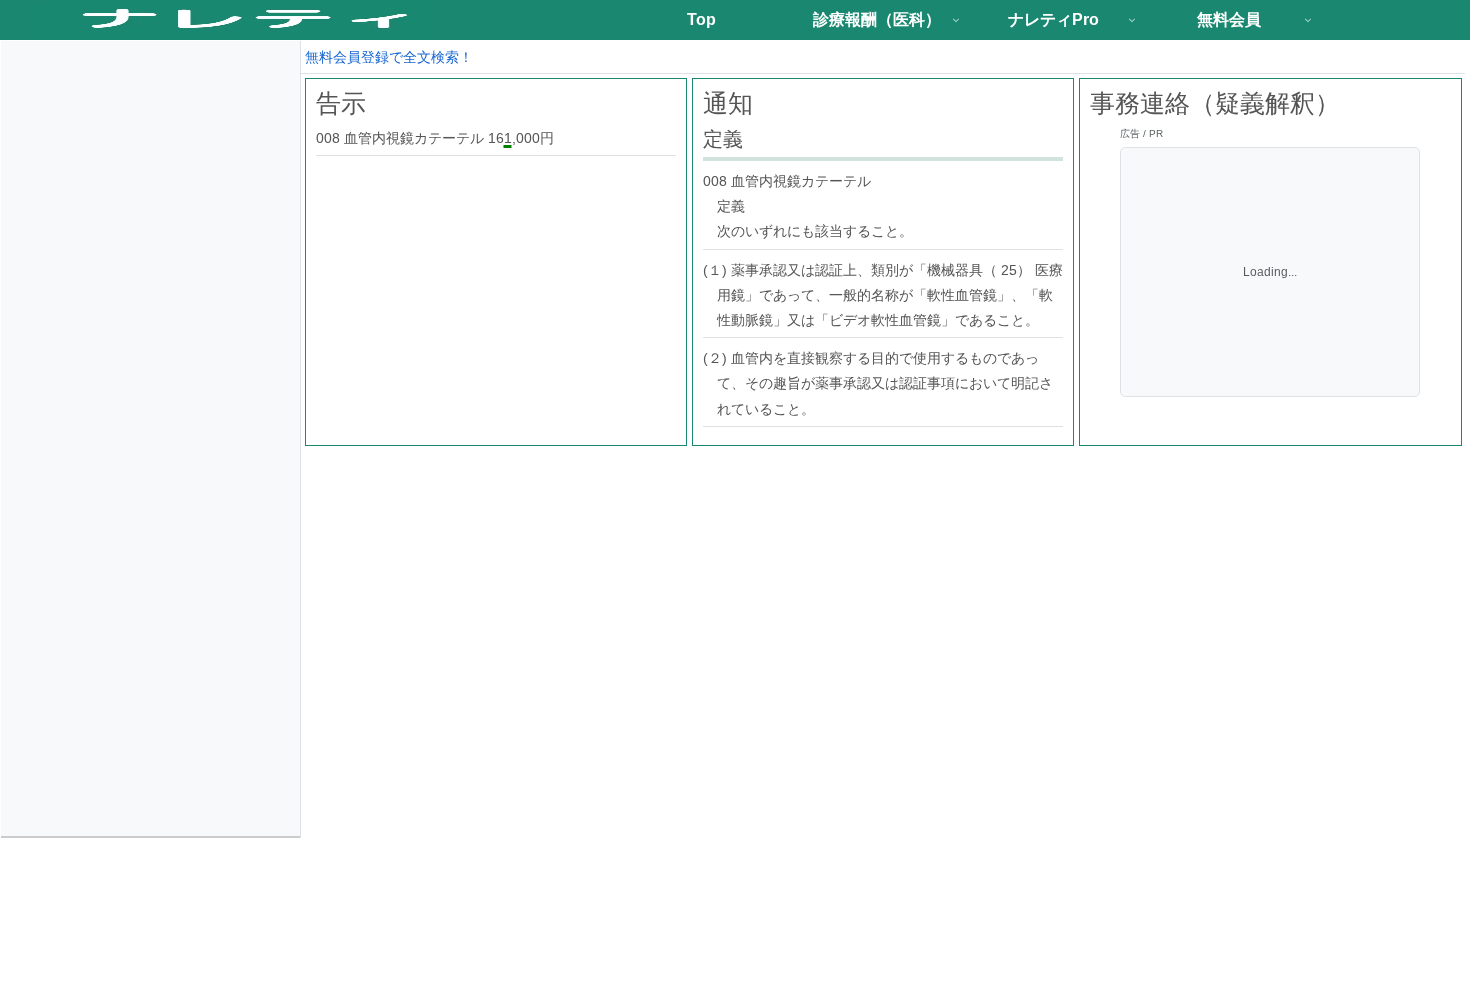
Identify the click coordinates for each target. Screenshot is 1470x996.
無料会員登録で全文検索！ (389, 57)
